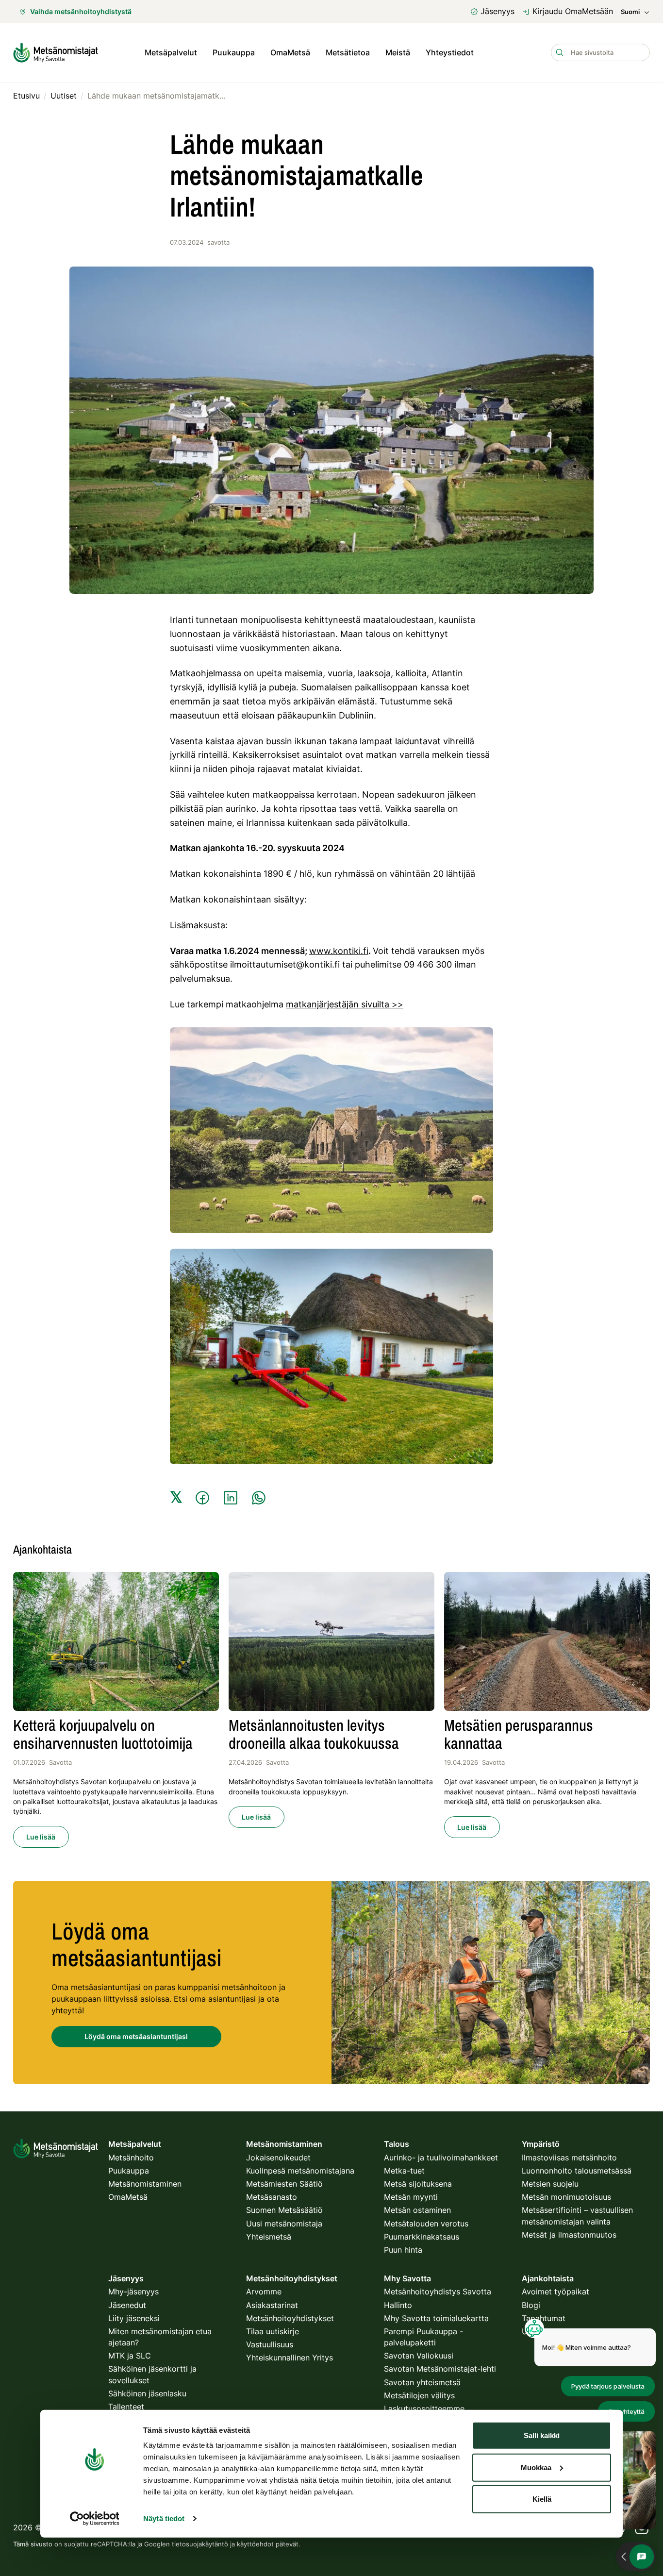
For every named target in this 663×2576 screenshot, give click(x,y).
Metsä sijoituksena (418, 2184)
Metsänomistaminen (145, 2184)
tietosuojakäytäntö (200, 2544)
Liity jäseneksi (134, 2318)
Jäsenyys (497, 11)
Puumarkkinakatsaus (422, 2237)
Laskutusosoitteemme (424, 2409)
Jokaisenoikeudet (278, 2158)
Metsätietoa (348, 52)
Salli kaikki (542, 2435)
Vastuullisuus (270, 2344)
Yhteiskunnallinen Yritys (290, 2358)
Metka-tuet (404, 2171)
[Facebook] (202, 1498)
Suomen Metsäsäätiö (284, 2210)
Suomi (630, 12)
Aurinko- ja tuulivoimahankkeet (441, 2158)
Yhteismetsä (269, 2237)
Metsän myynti (411, 2197)
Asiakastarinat (272, 2305)
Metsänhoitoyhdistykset (290, 2318)
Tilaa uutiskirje (273, 2331)
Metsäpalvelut (171, 52)
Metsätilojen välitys (419, 2395)
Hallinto (398, 2305)
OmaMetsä (290, 52)
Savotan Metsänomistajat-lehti (440, 2369)
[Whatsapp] (259, 1498)
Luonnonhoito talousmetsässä (577, 2171)
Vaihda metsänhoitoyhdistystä (81, 11)
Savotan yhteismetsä (422, 2382)
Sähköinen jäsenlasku (147, 2393)
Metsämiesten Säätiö (284, 2184)
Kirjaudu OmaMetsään (573, 11)
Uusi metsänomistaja (284, 2224)
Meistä (398, 52)
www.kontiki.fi (339, 951)
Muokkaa (536, 2467)
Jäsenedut (127, 2305)
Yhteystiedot (450, 52)
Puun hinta (403, 2250)
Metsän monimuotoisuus (566, 2197)
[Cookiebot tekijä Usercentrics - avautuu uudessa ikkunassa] (94, 2519)
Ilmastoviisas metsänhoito (569, 2158)
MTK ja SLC (130, 2356)
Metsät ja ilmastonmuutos (569, 2235)
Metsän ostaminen (417, 2210)
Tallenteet (126, 2407)
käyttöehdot (255, 2544)
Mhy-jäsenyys (133, 2292)
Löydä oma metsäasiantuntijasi (136, 2036)
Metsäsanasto (272, 2197)
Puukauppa (234, 52)
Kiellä (542, 2499)
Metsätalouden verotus (426, 2224)
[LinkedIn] (231, 1498)
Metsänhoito (131, 2158)
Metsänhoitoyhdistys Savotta (438, 2292)
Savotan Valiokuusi (419, 2356)
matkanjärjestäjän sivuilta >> (345, 1004)
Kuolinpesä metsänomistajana (300, 2171)
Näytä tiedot (164, 2518)
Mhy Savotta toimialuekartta (436, 2318)
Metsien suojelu (550, 2184)
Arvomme (264, 2292)
